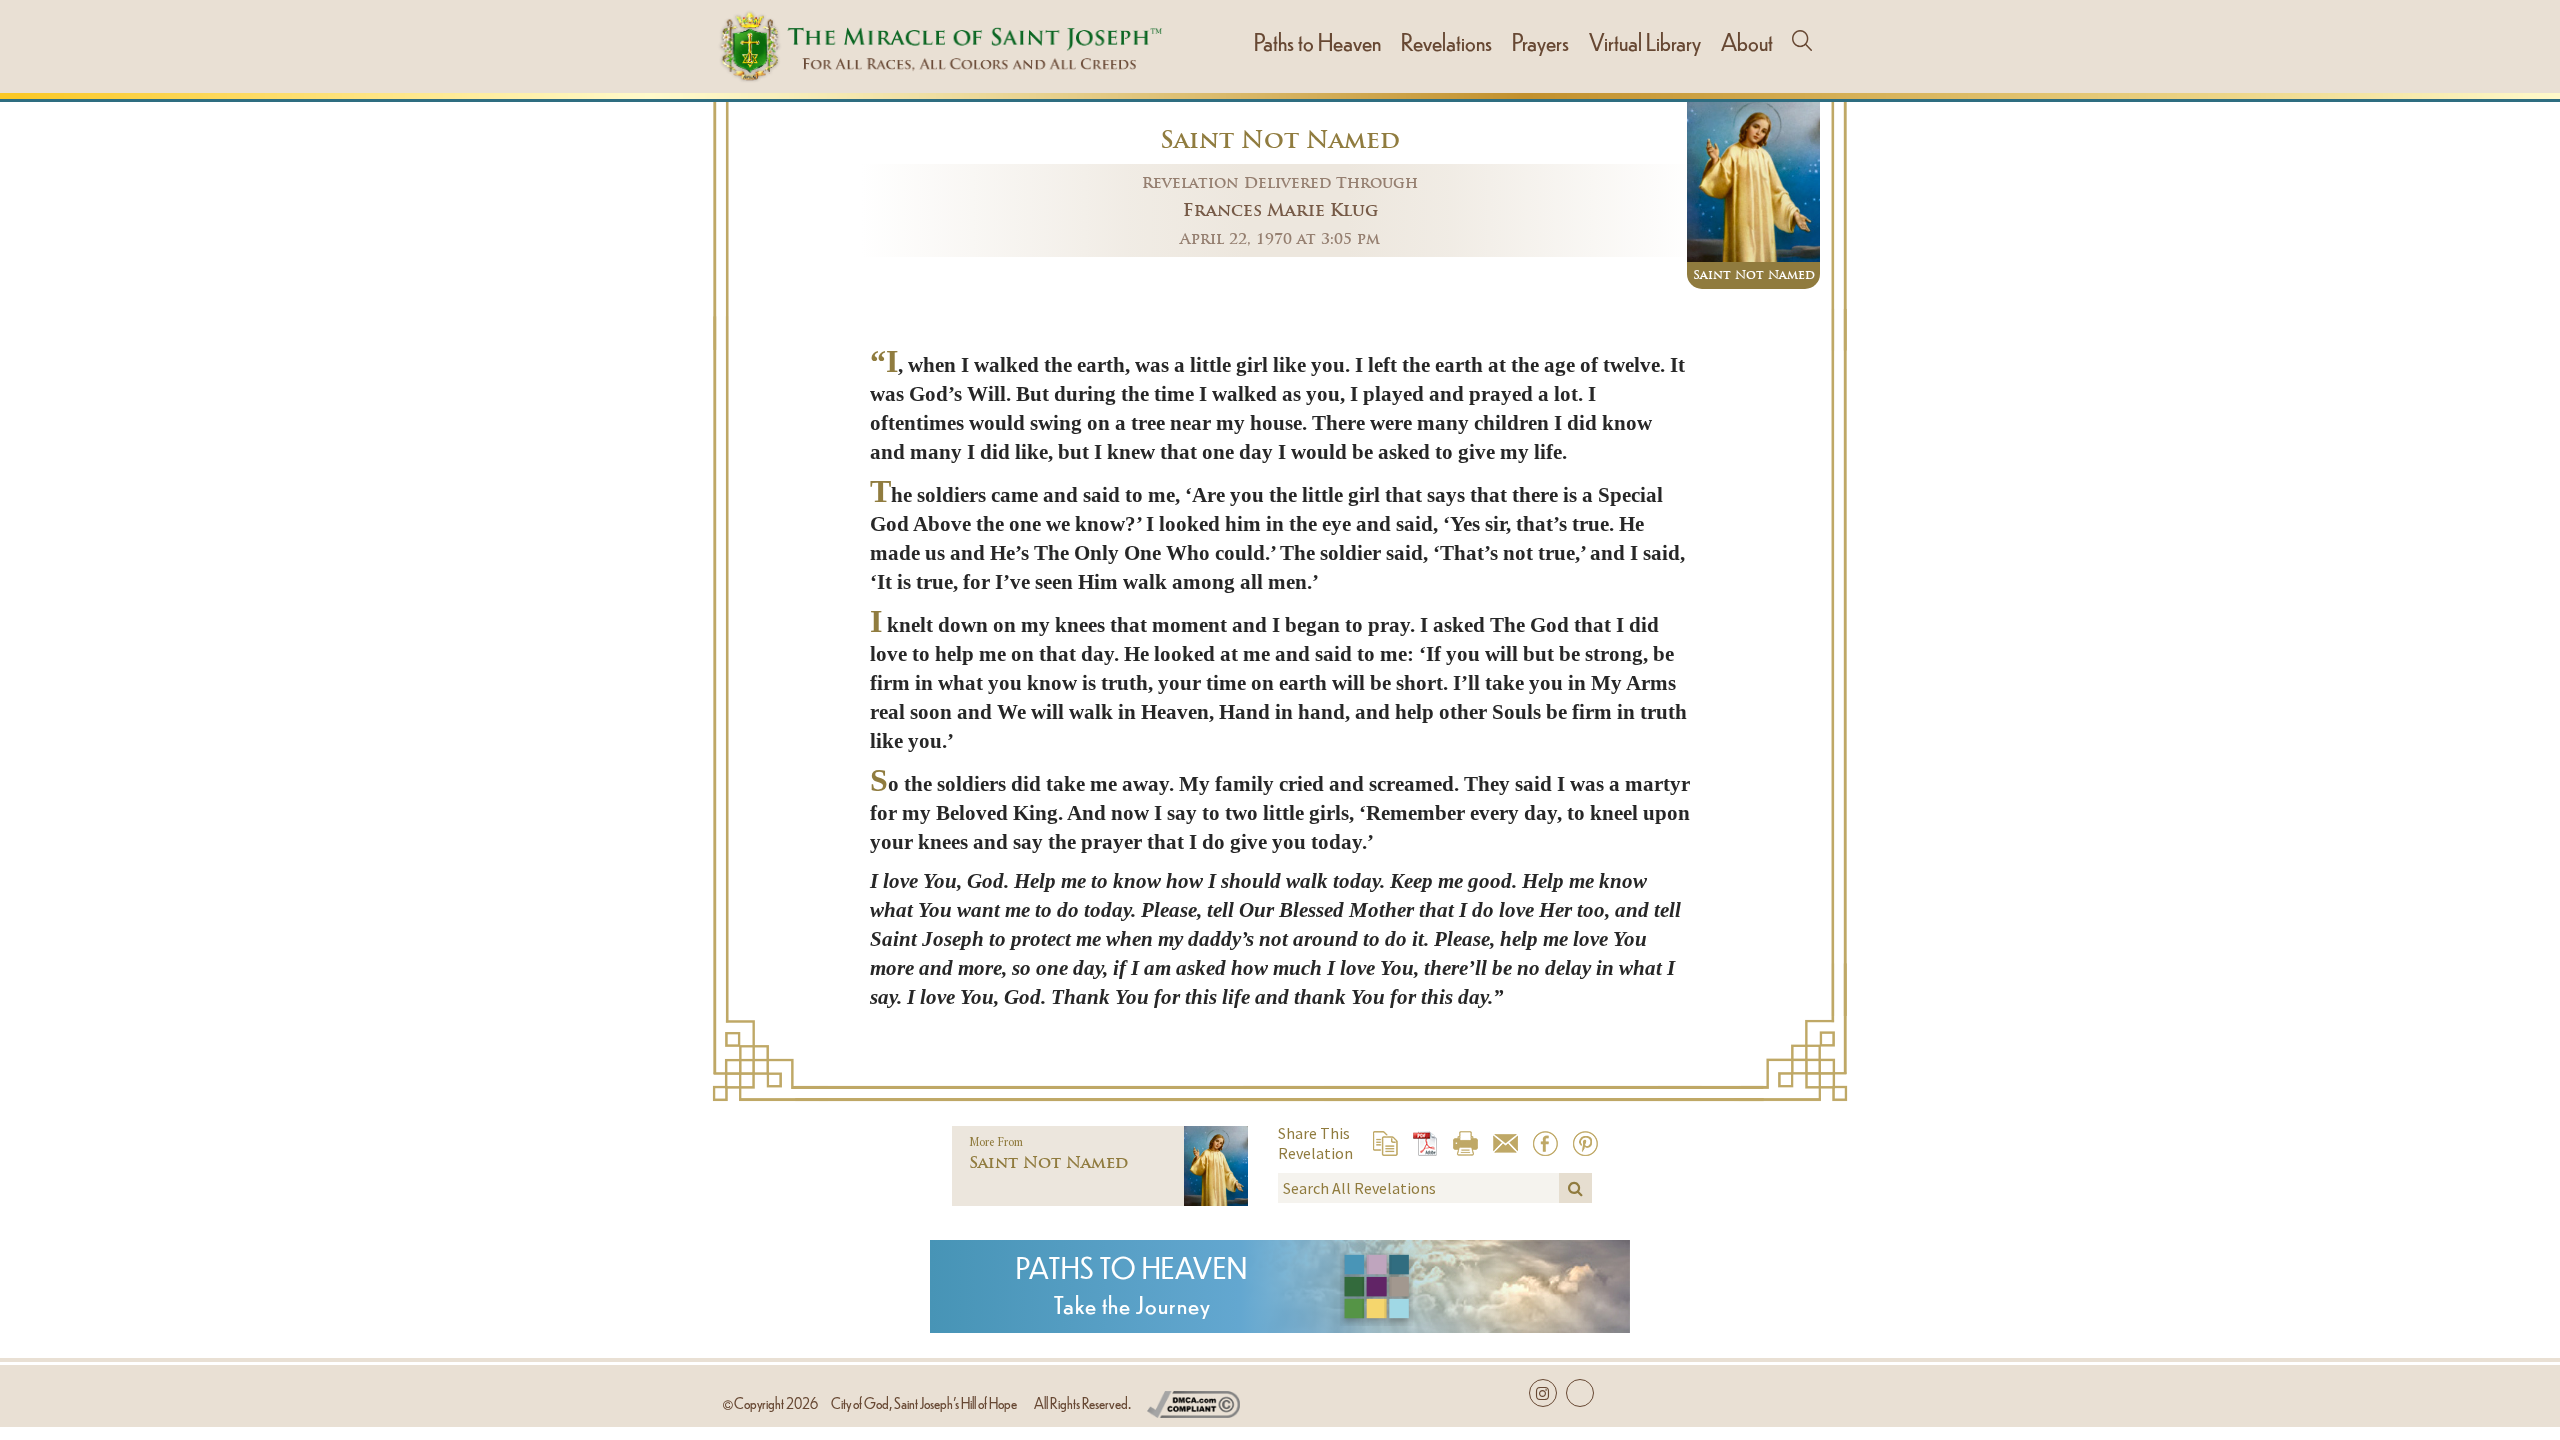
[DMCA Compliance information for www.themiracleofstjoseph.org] (1193, 1400)
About (1747, 41)
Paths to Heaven (1317, 41)
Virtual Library (1645, 41)
